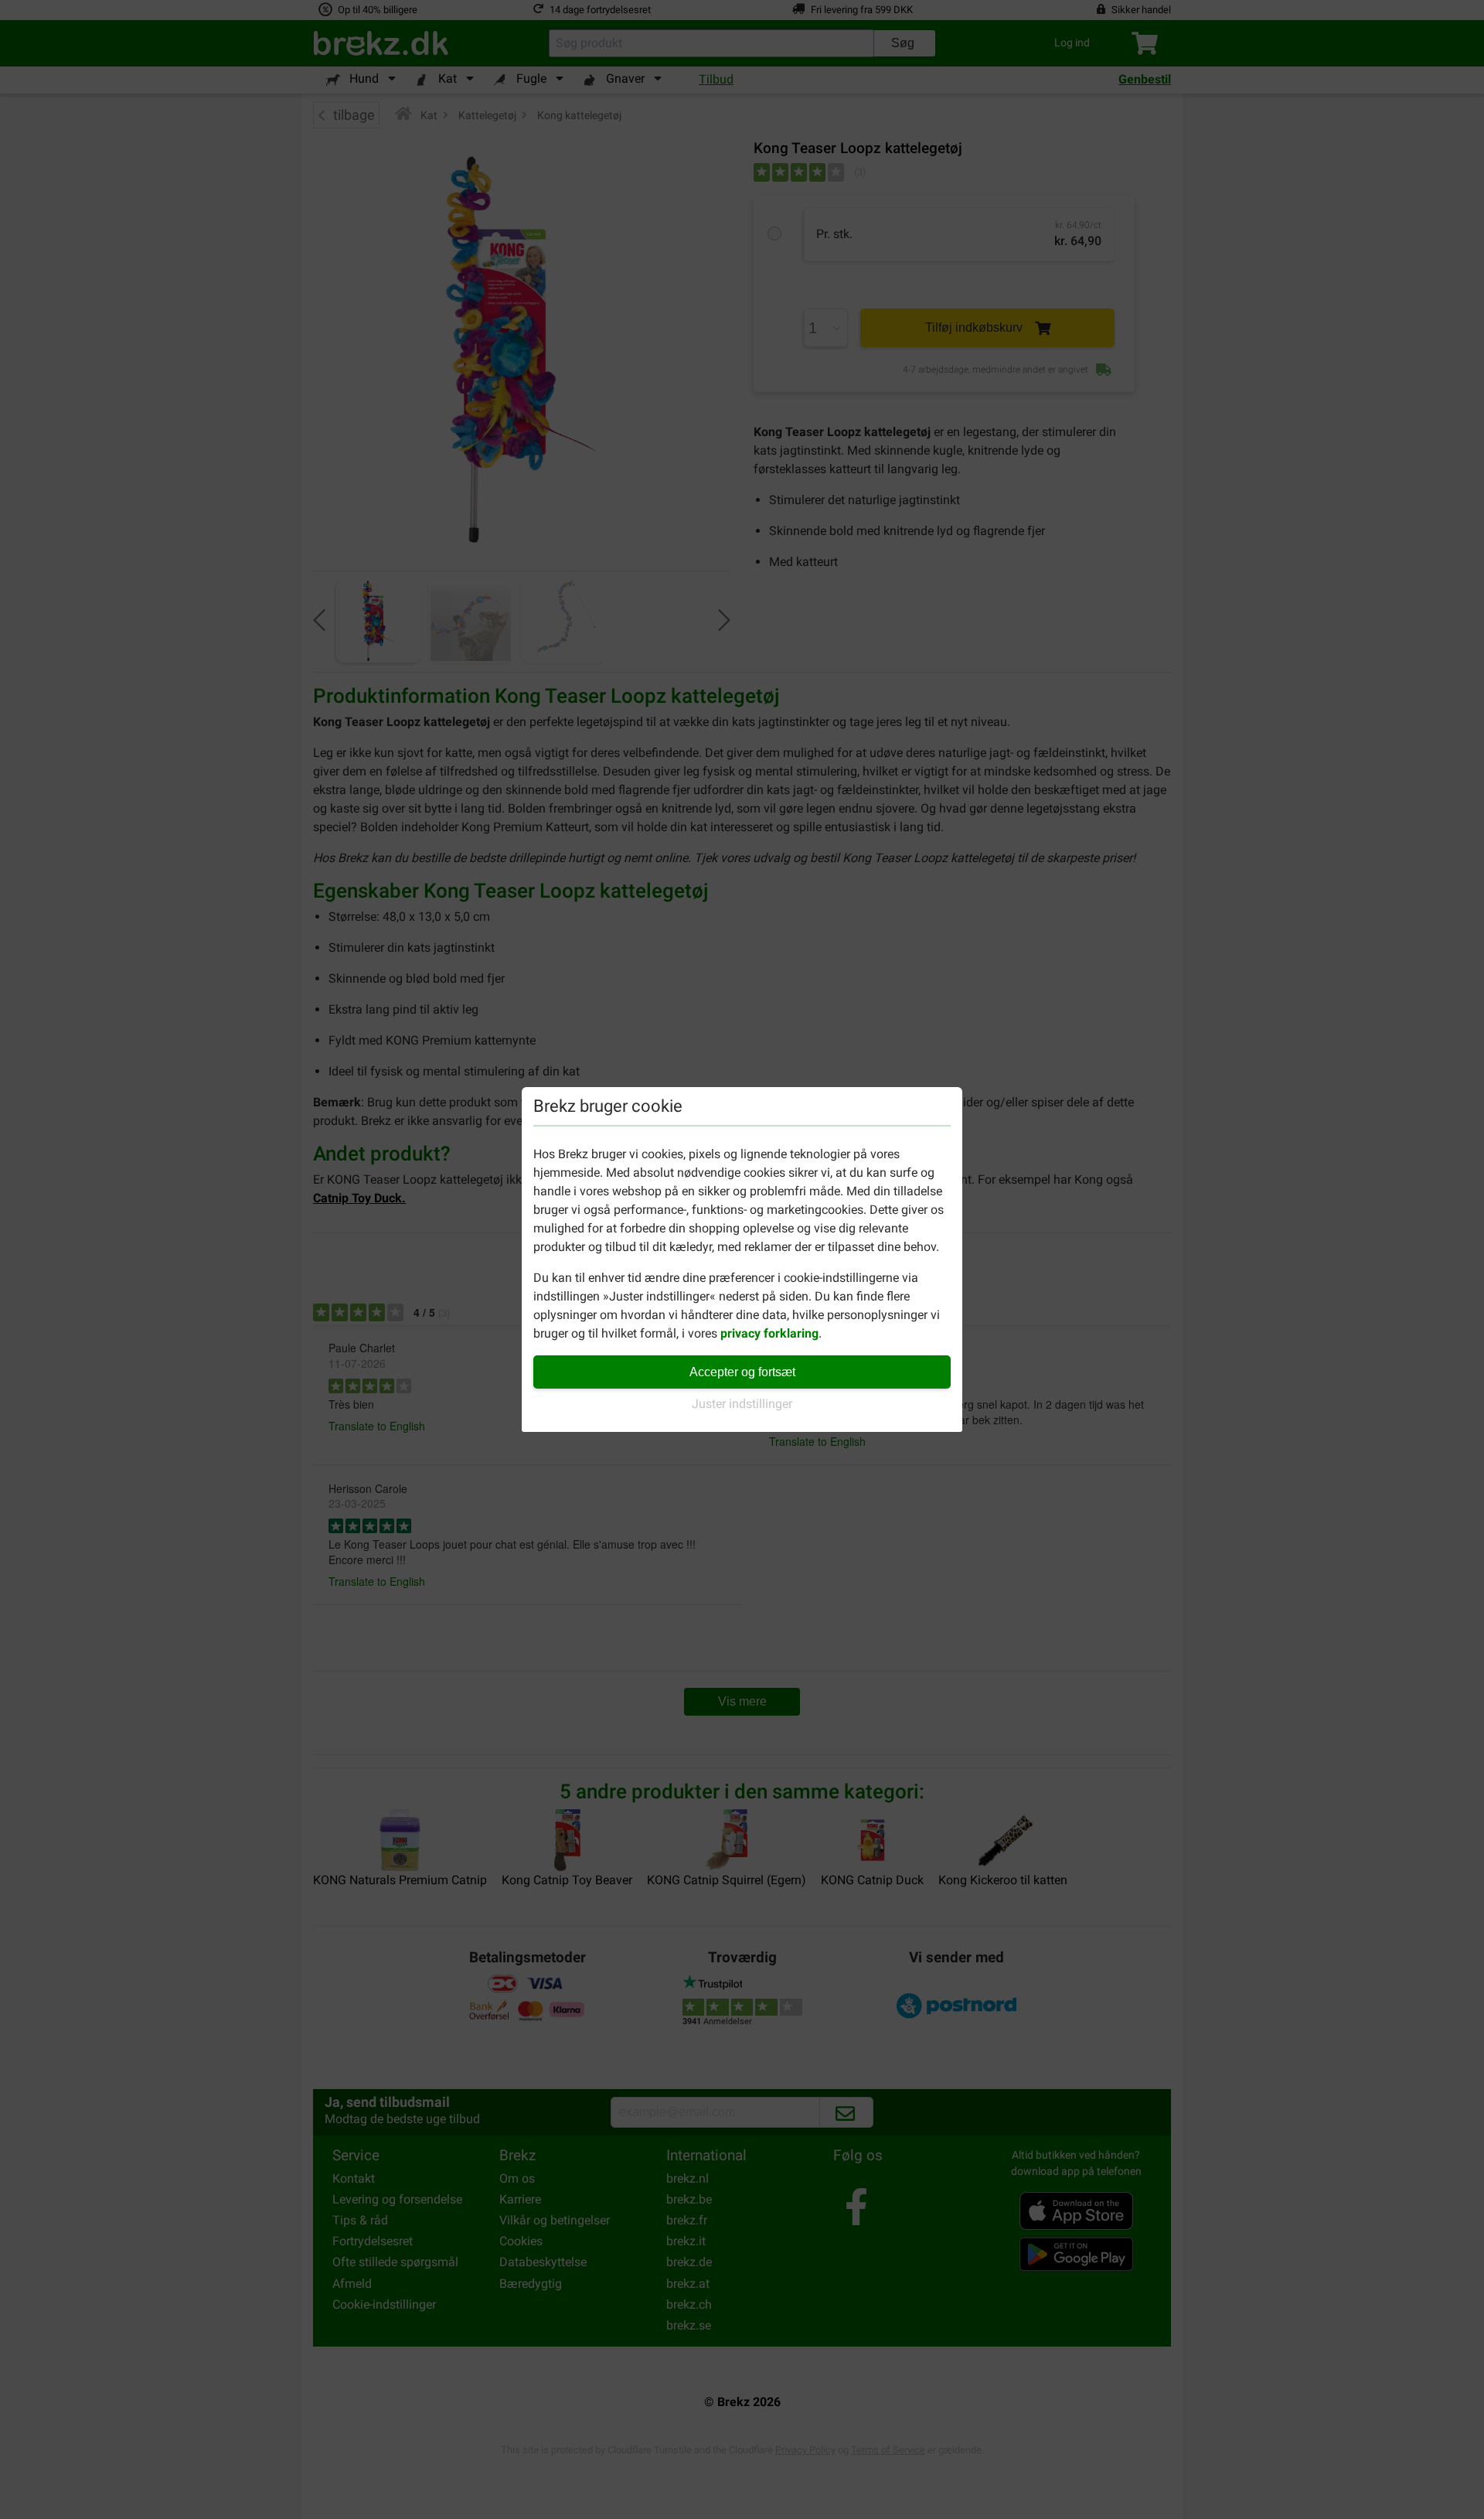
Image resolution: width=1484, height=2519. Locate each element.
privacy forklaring (769, 1333)
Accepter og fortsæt (742, 1372)
